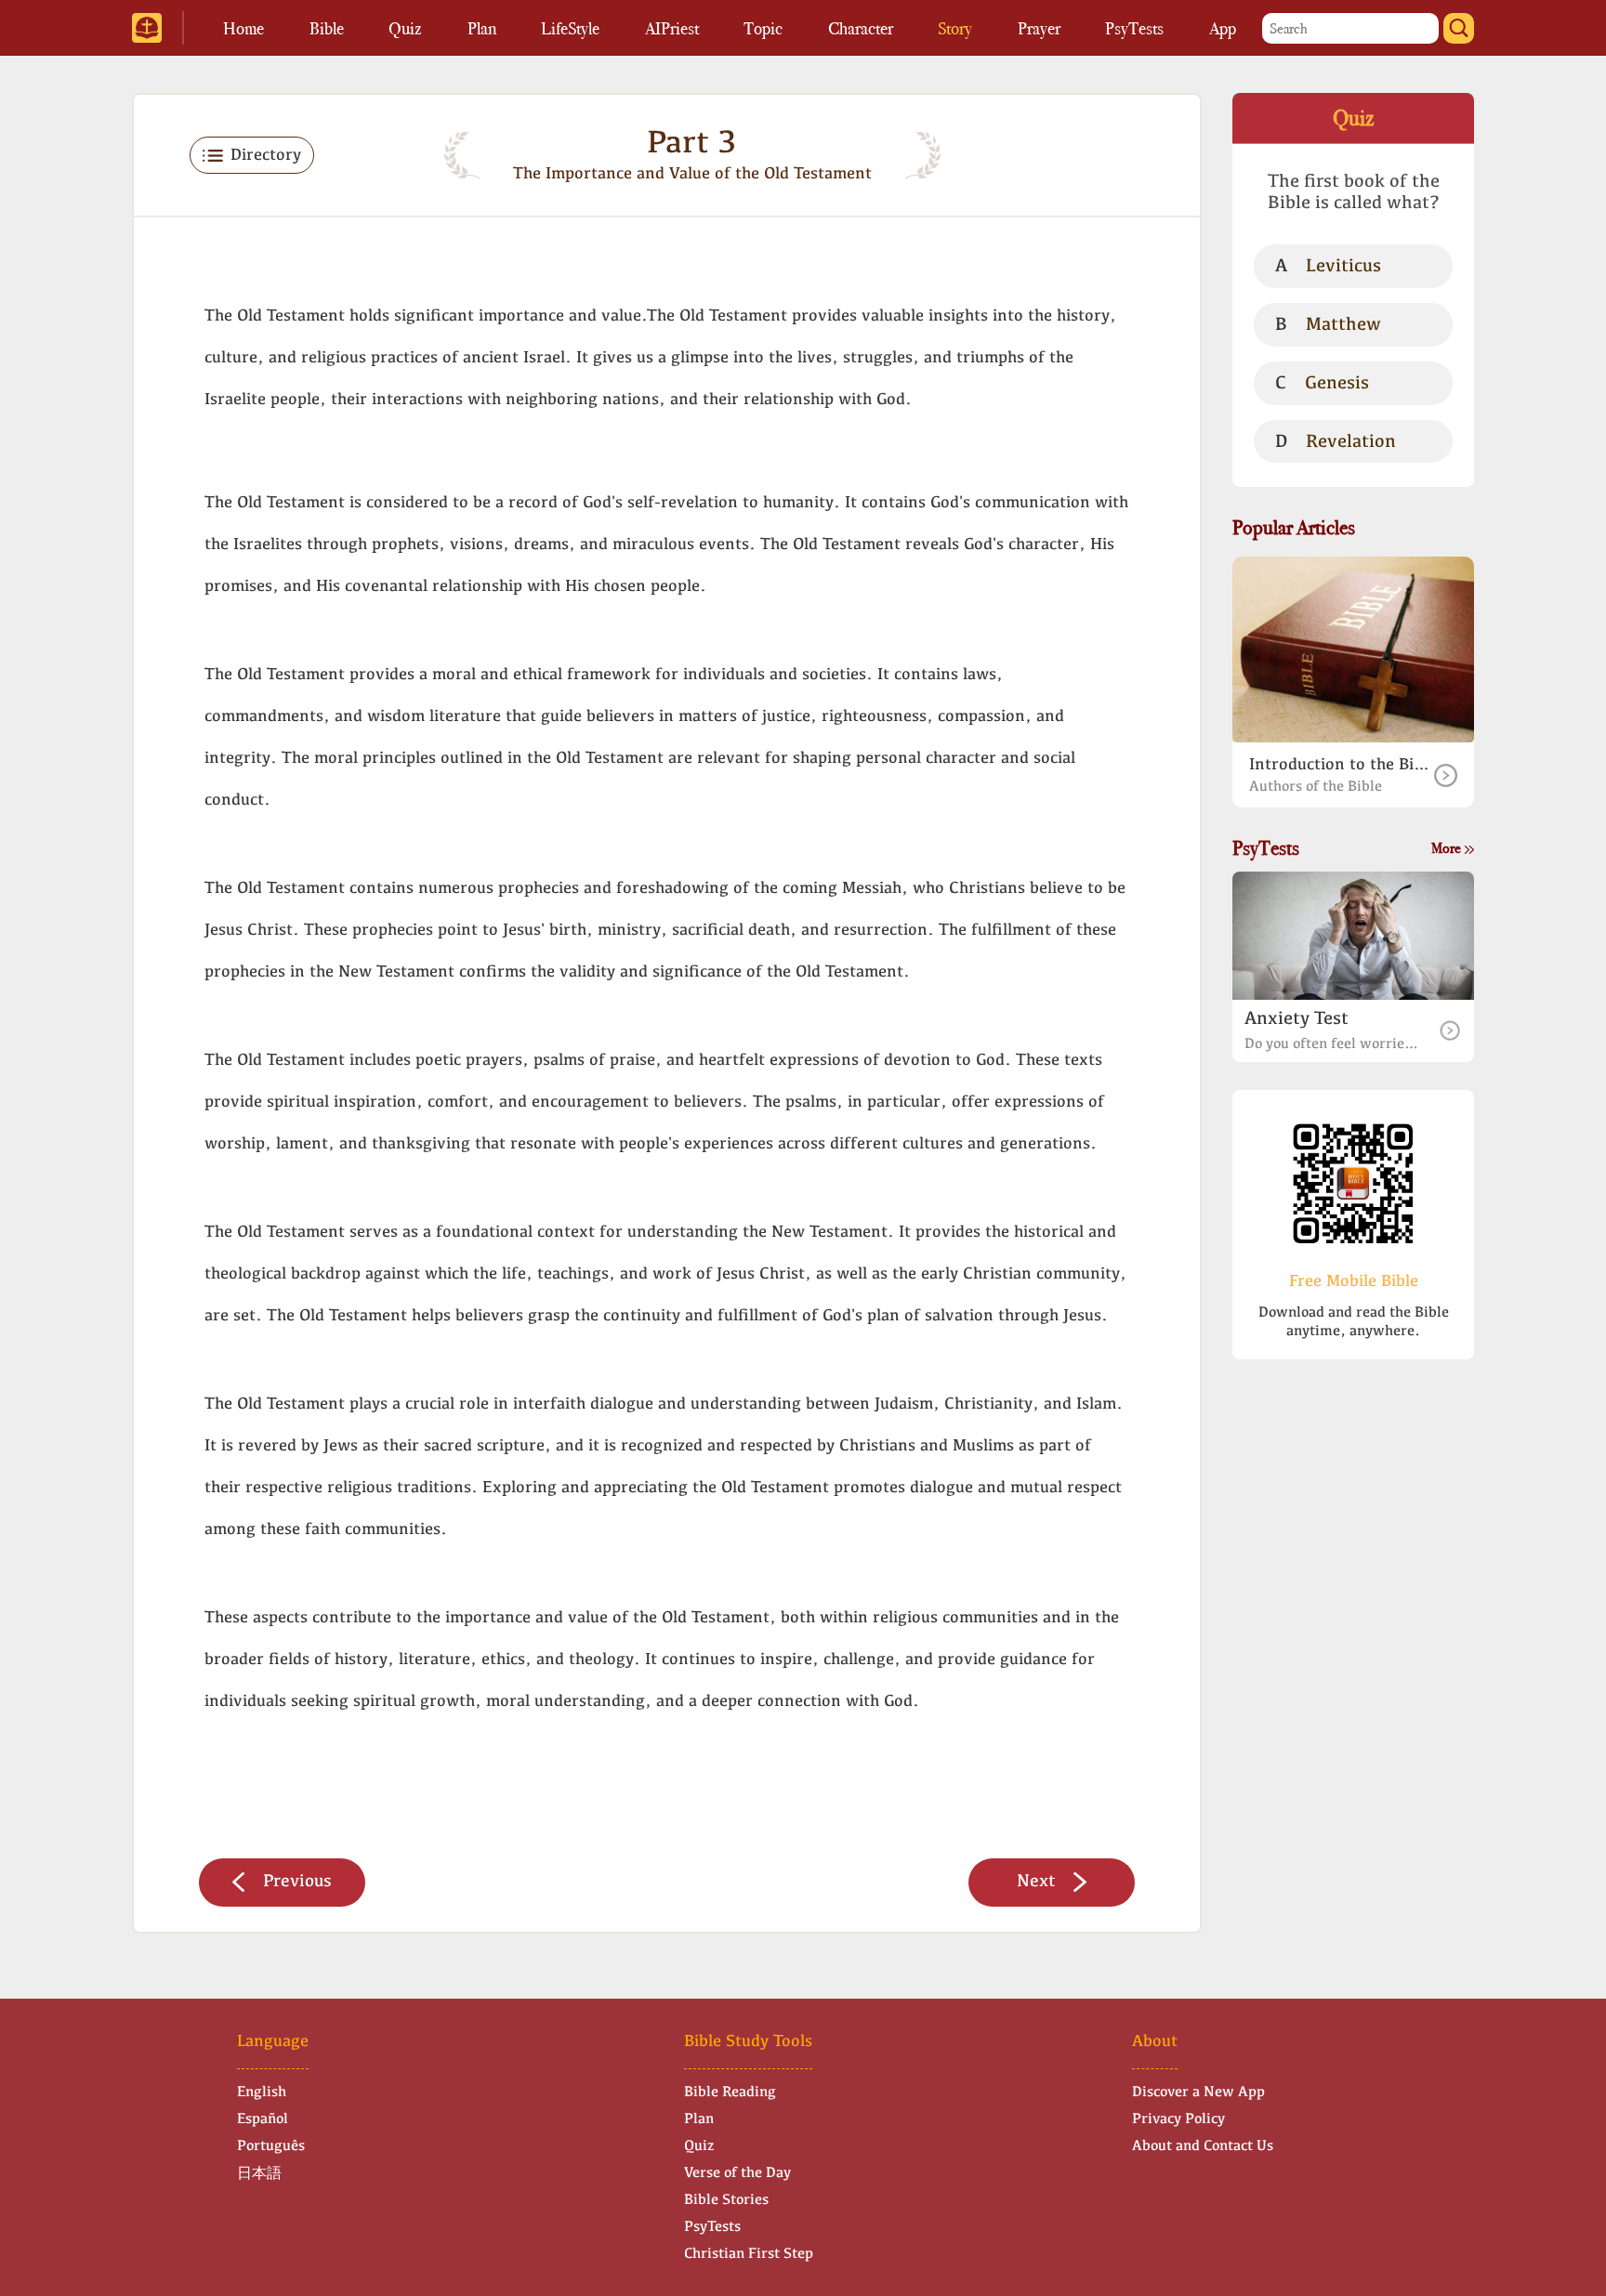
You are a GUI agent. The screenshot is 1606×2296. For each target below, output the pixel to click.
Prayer (1039, 28)
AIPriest (672, 28)
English (262, 2093)
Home (244, 28)
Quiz (405, 28)
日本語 (259, 2174)
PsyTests (1134, 28)
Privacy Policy (1178, 2119)
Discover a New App (1198, 2093)
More (1448, 848)
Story (955, 28)
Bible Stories (726, 2200)
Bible (327, 28)
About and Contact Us (1203, 2146)
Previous (297, 1882)
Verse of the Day (737, 2173)
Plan (482, 28)
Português (271, 2146)
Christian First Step (749, 2254)
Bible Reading (730, 2093)
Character (861, 28)
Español (263, 2119)
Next (1036, 1882)
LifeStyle (570, 28)
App (1223, 28)
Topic (763, 28)
